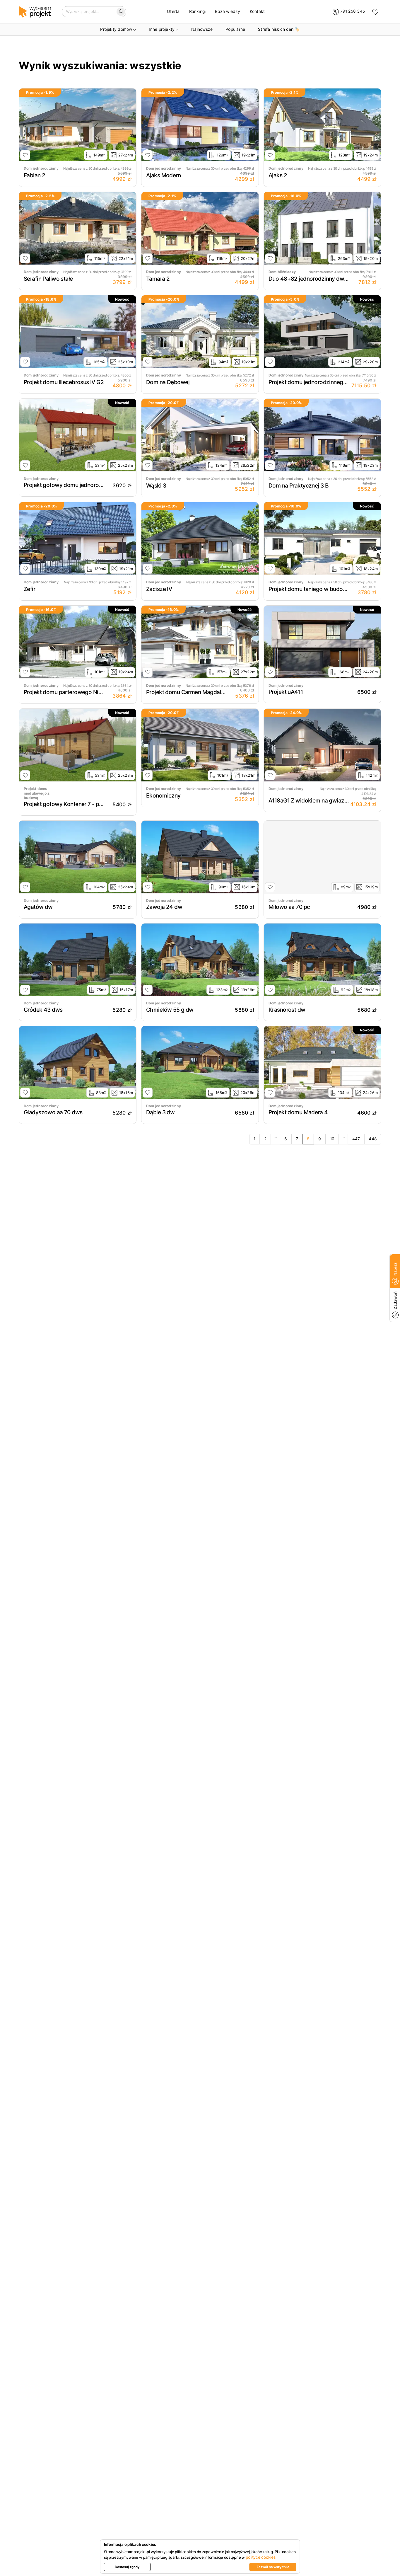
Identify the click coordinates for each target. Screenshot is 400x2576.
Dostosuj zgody (127, 2567)
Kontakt (257, 11)
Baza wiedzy (228, 11)
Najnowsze (202, 29)
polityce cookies (261, 2557)
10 (332, 1139)
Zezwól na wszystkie (273, 2567)
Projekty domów (116, 29)
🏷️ (279, 29)
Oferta (173, 11)
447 (356, 1139)
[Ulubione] (375, 12)
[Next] (130, 125)
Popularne (235, 29)
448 (373, 1139)
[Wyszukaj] (121, 12)
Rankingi (198, 11)
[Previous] (25, 125)
